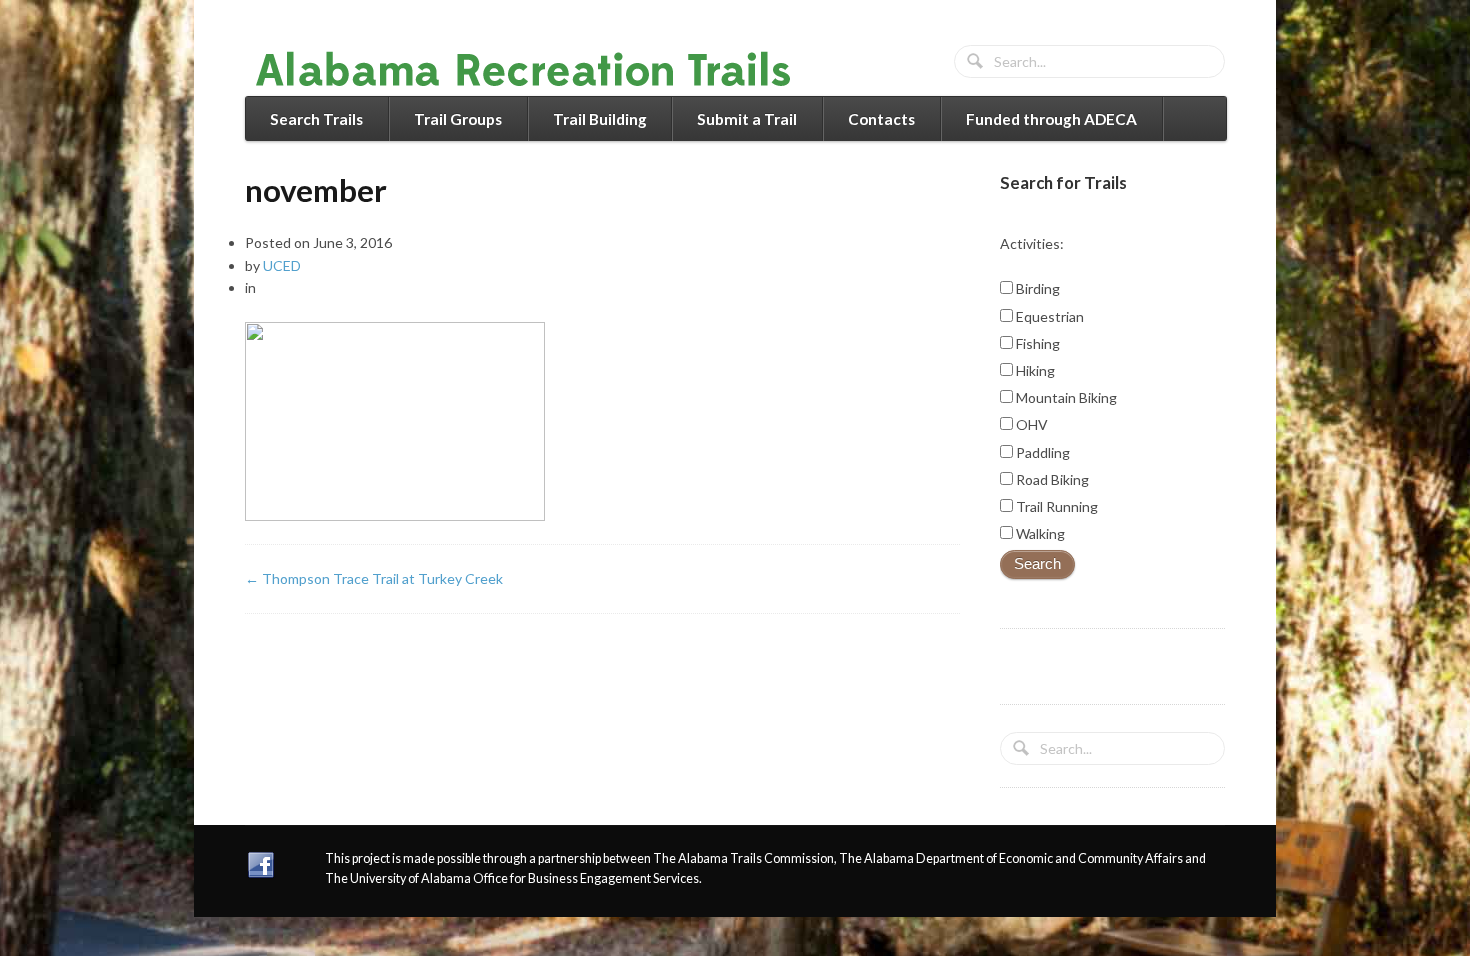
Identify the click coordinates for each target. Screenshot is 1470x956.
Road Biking (1051, 479)
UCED (282, 265)
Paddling (1041, 452)
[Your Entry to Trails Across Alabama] (543, 83)
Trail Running (1055, 506)
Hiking (1034, 370)
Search (1037, 564)
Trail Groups (458, 119)
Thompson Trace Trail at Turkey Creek (374, 578)
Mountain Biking (1065, 397)
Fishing (1036, 343)
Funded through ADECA (1051, 119)
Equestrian (1048, 316)
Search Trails (316, 119)
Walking (1039, 533)
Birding (1036, 288)
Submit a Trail (747, 119)
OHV (1030, 424)
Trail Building (600, 119)
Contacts (881, 119)
